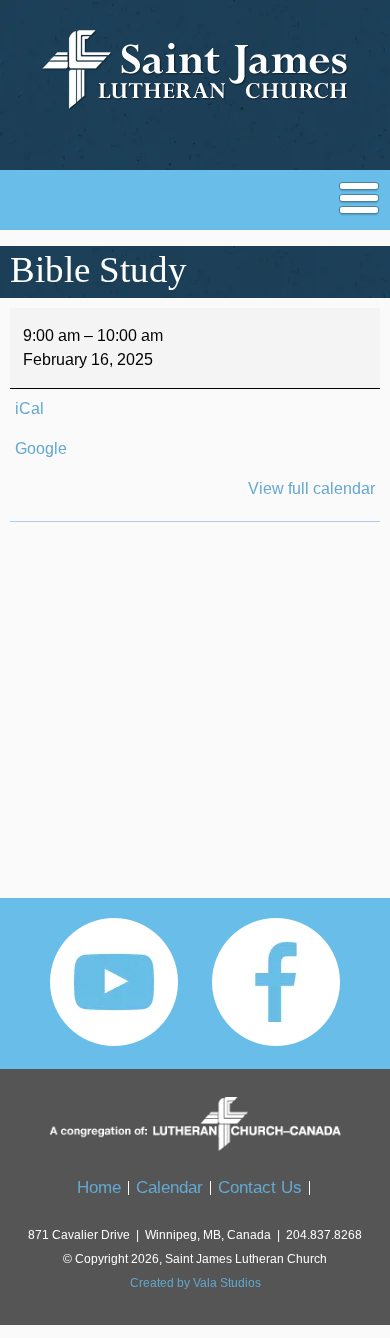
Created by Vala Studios (195, 1283)
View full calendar (311, 488)
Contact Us (260, 1187)
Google (41, 448)
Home (99, 1187)
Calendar (169, 1187)
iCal (29, 408)
